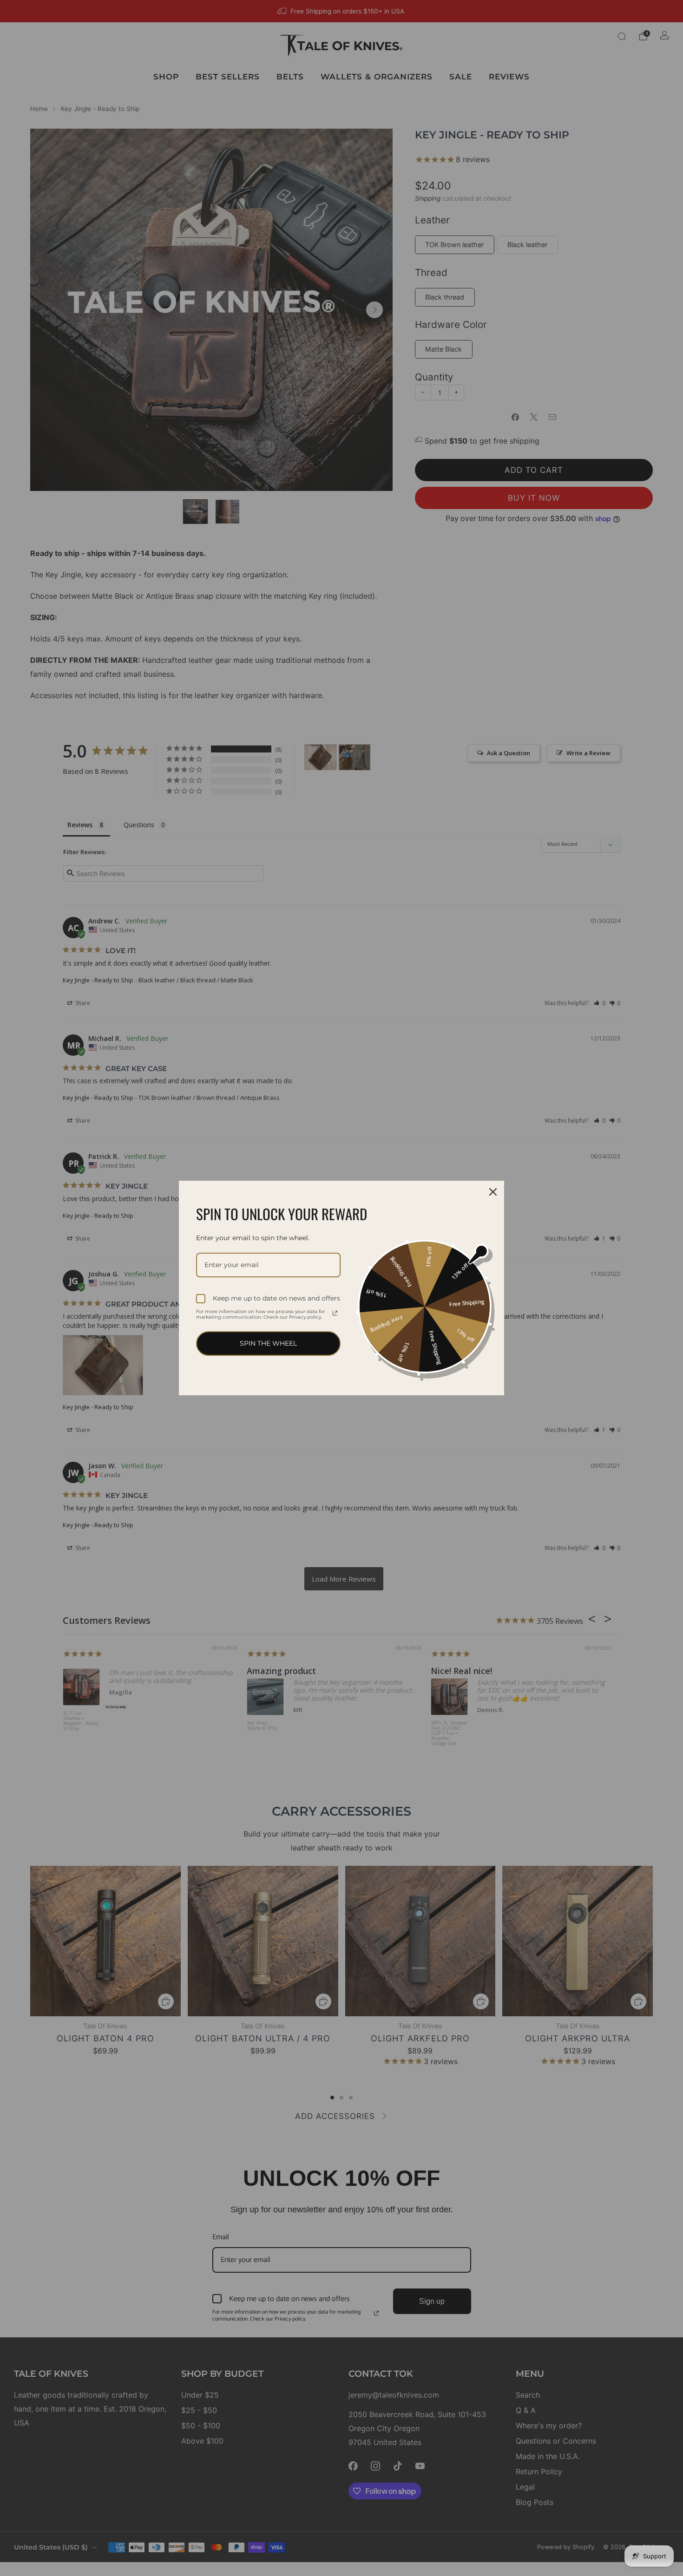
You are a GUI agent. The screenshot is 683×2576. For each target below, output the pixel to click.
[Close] (493, 1192)
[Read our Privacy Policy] (335, 1313)
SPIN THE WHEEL (268, 1343)
